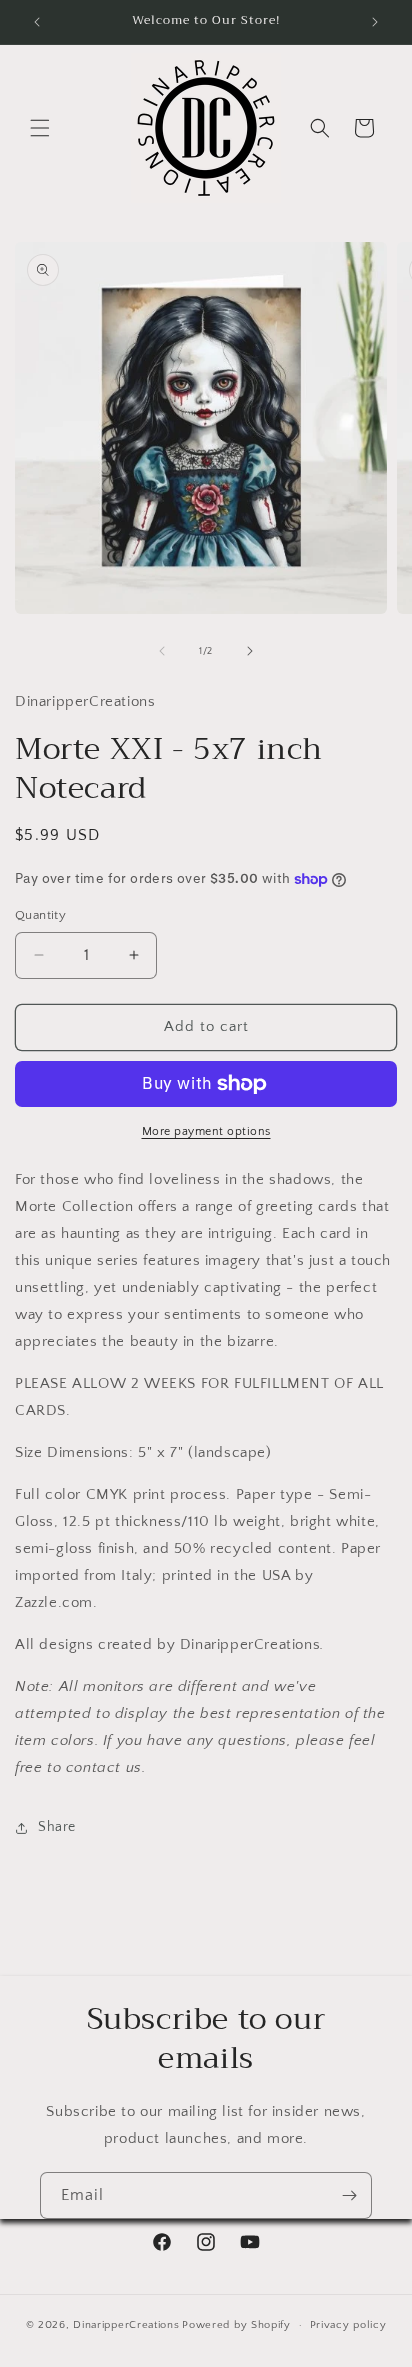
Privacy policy (348, 2325)
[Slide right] (250, 651)
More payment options (206, 1131)
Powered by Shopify (236, 2325)
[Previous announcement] (37, 22)
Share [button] (57, 1827)
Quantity (40, 915)
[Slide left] (162, 651)
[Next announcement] (375, 22)
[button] (40, 128)
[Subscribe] (349, 2195)
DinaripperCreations (126, 2325)
